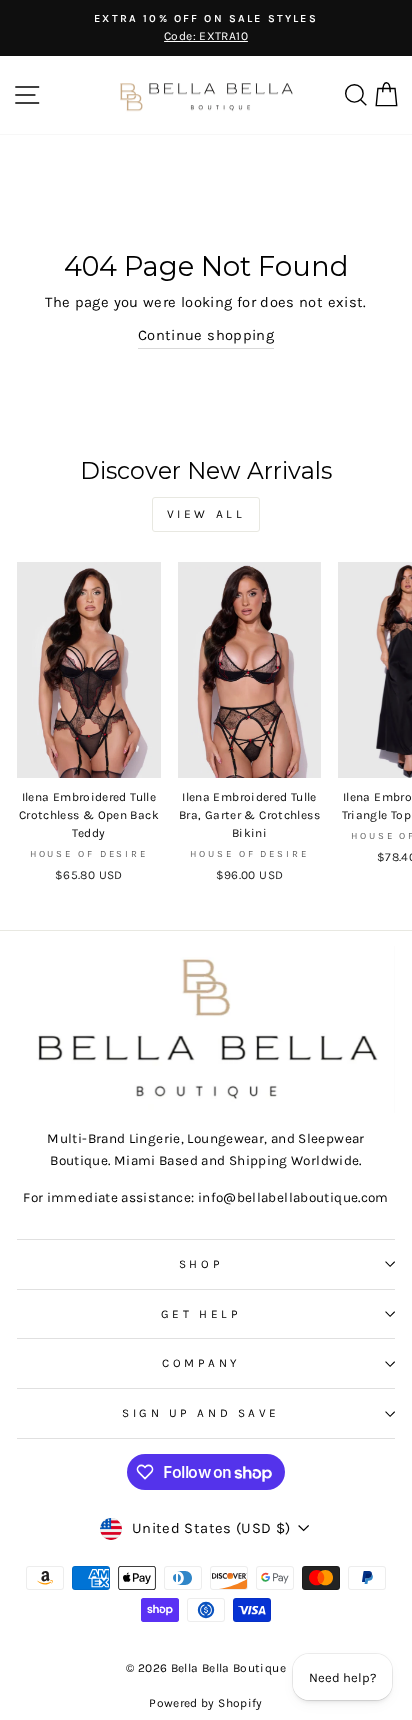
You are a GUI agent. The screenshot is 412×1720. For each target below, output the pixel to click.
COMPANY (201, 1363)
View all (206, 514)
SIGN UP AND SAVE (201, 1413)
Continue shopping (206, 335)
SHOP (201, 1264)
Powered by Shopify (206, 1703)
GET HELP (201, 1314)
